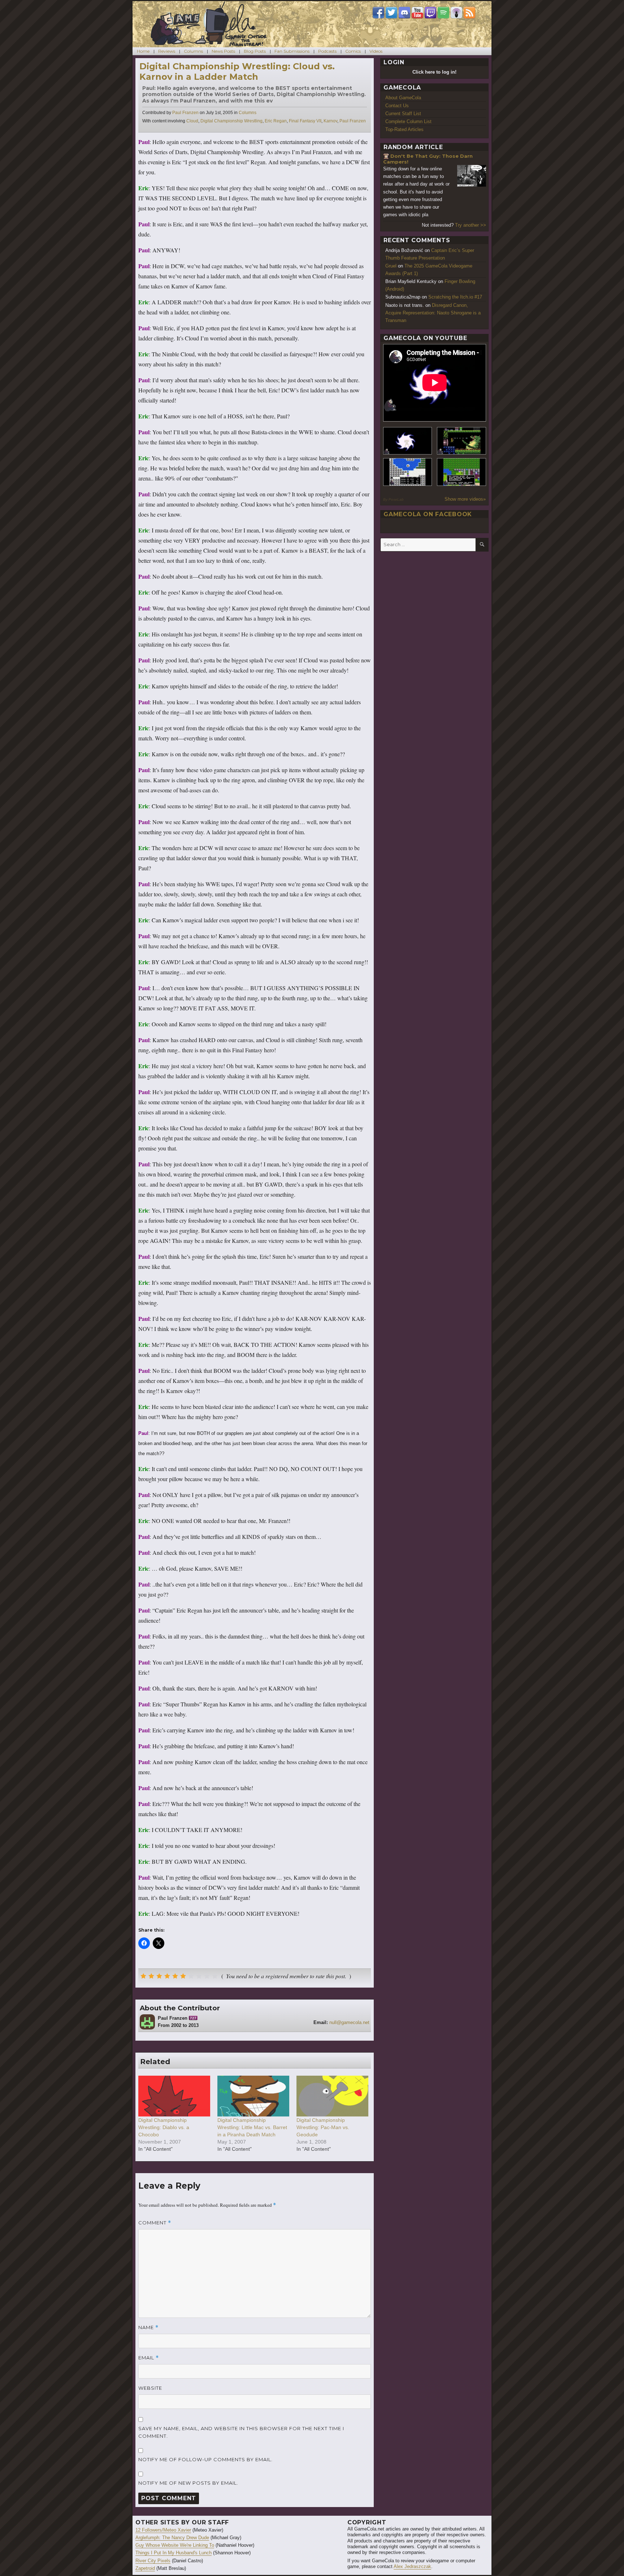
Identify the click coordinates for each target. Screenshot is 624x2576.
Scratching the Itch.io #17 (455, 297)
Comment (155, 2223)
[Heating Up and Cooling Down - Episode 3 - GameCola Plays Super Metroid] (461, 441)
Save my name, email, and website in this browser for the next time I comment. (241, 2432)
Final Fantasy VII (305, 121)
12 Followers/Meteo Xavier (163, 2530)
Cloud (192, 121)
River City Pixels (153, 2561)
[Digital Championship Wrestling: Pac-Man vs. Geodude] (332, 2096)
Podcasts (327, 51)
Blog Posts (255, 51)
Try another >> (471, 225)
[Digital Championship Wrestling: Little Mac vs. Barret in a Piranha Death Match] (253, 2096)
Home (143, 51)
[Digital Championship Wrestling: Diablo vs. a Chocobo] (174, 2096)
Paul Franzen (185, 113)
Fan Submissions (292, 51)
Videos (376, 51)
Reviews (167, 51)
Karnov (330, 121)
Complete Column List (408, 121)
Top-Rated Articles (404, 129)
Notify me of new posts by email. (188, 2483)
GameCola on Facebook (428, 514)
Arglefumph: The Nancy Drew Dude (172, 2538)
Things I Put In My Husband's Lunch (174, 2553)
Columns (193, 51)
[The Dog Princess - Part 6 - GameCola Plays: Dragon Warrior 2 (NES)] (461, 472)
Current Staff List (403, 114)
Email (149, 2358)
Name (148, 2327)
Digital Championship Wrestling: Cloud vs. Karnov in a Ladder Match (237, 71)
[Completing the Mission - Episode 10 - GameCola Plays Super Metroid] (408, 441)
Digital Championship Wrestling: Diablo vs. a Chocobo (164, 2127)
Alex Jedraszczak (412, 2566)
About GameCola (403, 98)
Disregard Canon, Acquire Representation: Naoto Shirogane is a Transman (433, 313)
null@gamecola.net (349, 2022)
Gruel (391, 266)
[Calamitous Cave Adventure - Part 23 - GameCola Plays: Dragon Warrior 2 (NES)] (408, 472)
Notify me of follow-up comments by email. (205, 2459)
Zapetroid (145, 2568)
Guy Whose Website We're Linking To (175, 2545)
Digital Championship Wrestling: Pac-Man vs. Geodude (323, 2127)
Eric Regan (276, 121)
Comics (353, 51)
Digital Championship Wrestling (231, 121)
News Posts (223, 51)
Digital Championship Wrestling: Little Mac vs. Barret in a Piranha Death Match (252, 2127)
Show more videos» (465, 499)
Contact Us (397, 106)
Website (150, 2388)
